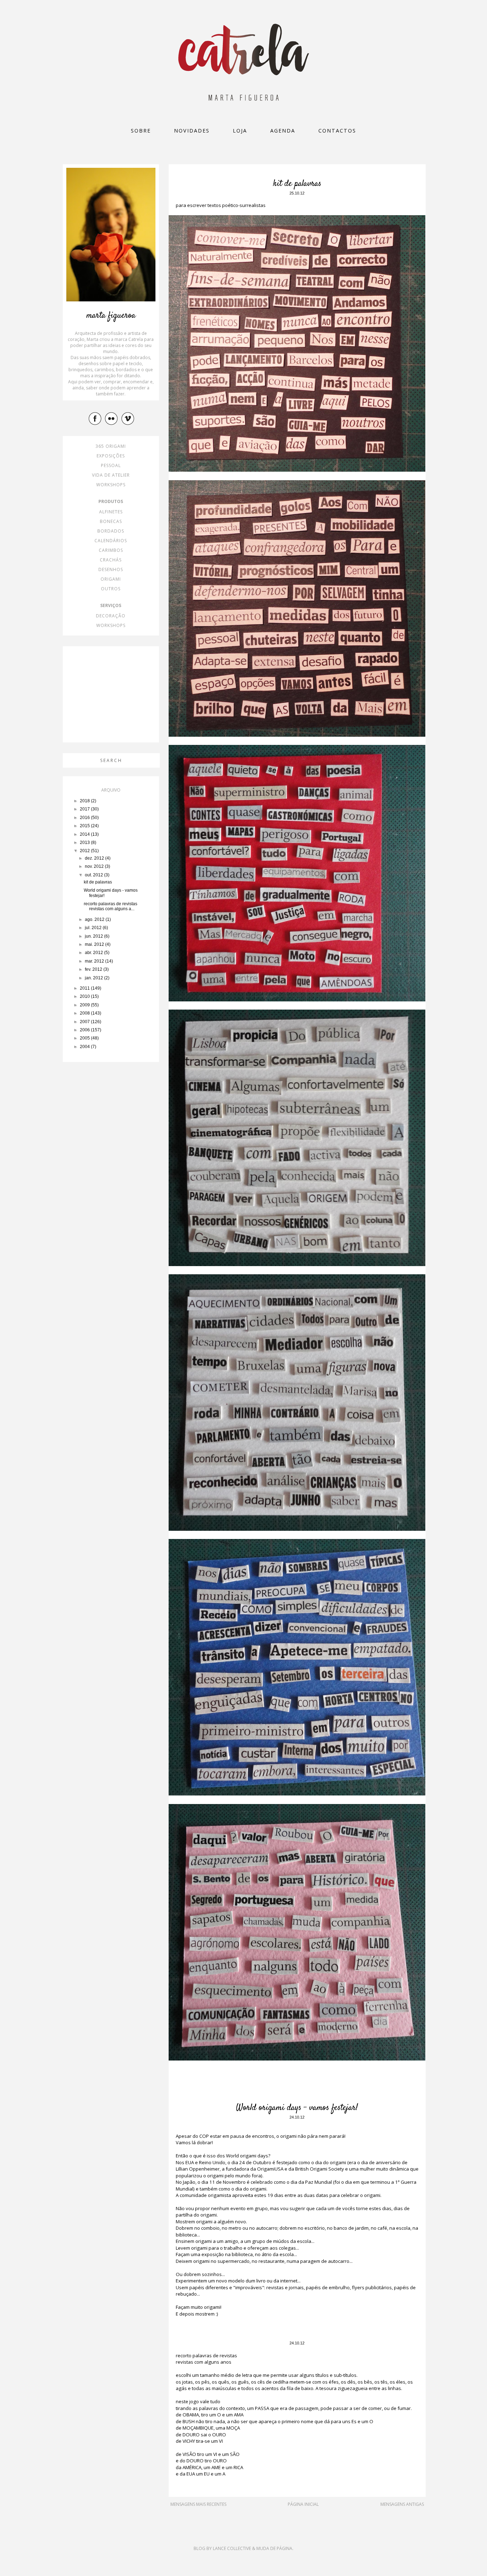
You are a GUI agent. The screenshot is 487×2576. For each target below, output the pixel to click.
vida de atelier (111, 475)
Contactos (337, 131)
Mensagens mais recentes (198, 2504)
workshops (111, 485)
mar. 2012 (95, 961)
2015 (85, 826)
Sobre (141, 131)
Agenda (283, 131)
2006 (85, 1030)
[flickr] (112, 418)
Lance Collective (232, 2548)
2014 (85, 834)
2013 (85, 843)
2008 (85, 1013)
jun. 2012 (94, 936)
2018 (85, 801)
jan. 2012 (94, 978)
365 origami (111, 446)
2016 (85, 818)
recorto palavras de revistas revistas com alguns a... (111, 906)
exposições (111, 456)
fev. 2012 (94, 969)
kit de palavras (297, 184)
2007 (85, 1022)
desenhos (111, 569)
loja (240, 131)
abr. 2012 (94, 953)
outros (111, 589)
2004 (85, 1047)
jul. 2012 (94, 928)
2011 (85, 988)
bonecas (111, 521)
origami (111, 579)
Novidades (192, 131)
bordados (111, 531)
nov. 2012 (95, 866)
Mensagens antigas (402, 2504)
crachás (111, 560)
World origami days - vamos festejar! (297, 2108)
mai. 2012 (95, 944)
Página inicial (303, 2504)
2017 (85, 809)
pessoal (111, 465)
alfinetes (111, 512)
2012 (85, 851)
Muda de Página (274, 2548)
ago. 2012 (95, 919)
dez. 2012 (95, 858)
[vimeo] (129, 418)
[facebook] (96, 418)
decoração (111, 616)
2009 (85, 1005)
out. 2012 (94, 875)
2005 (85, 1038)
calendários (111, 541)
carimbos (111, 550)
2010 (85, 996)
